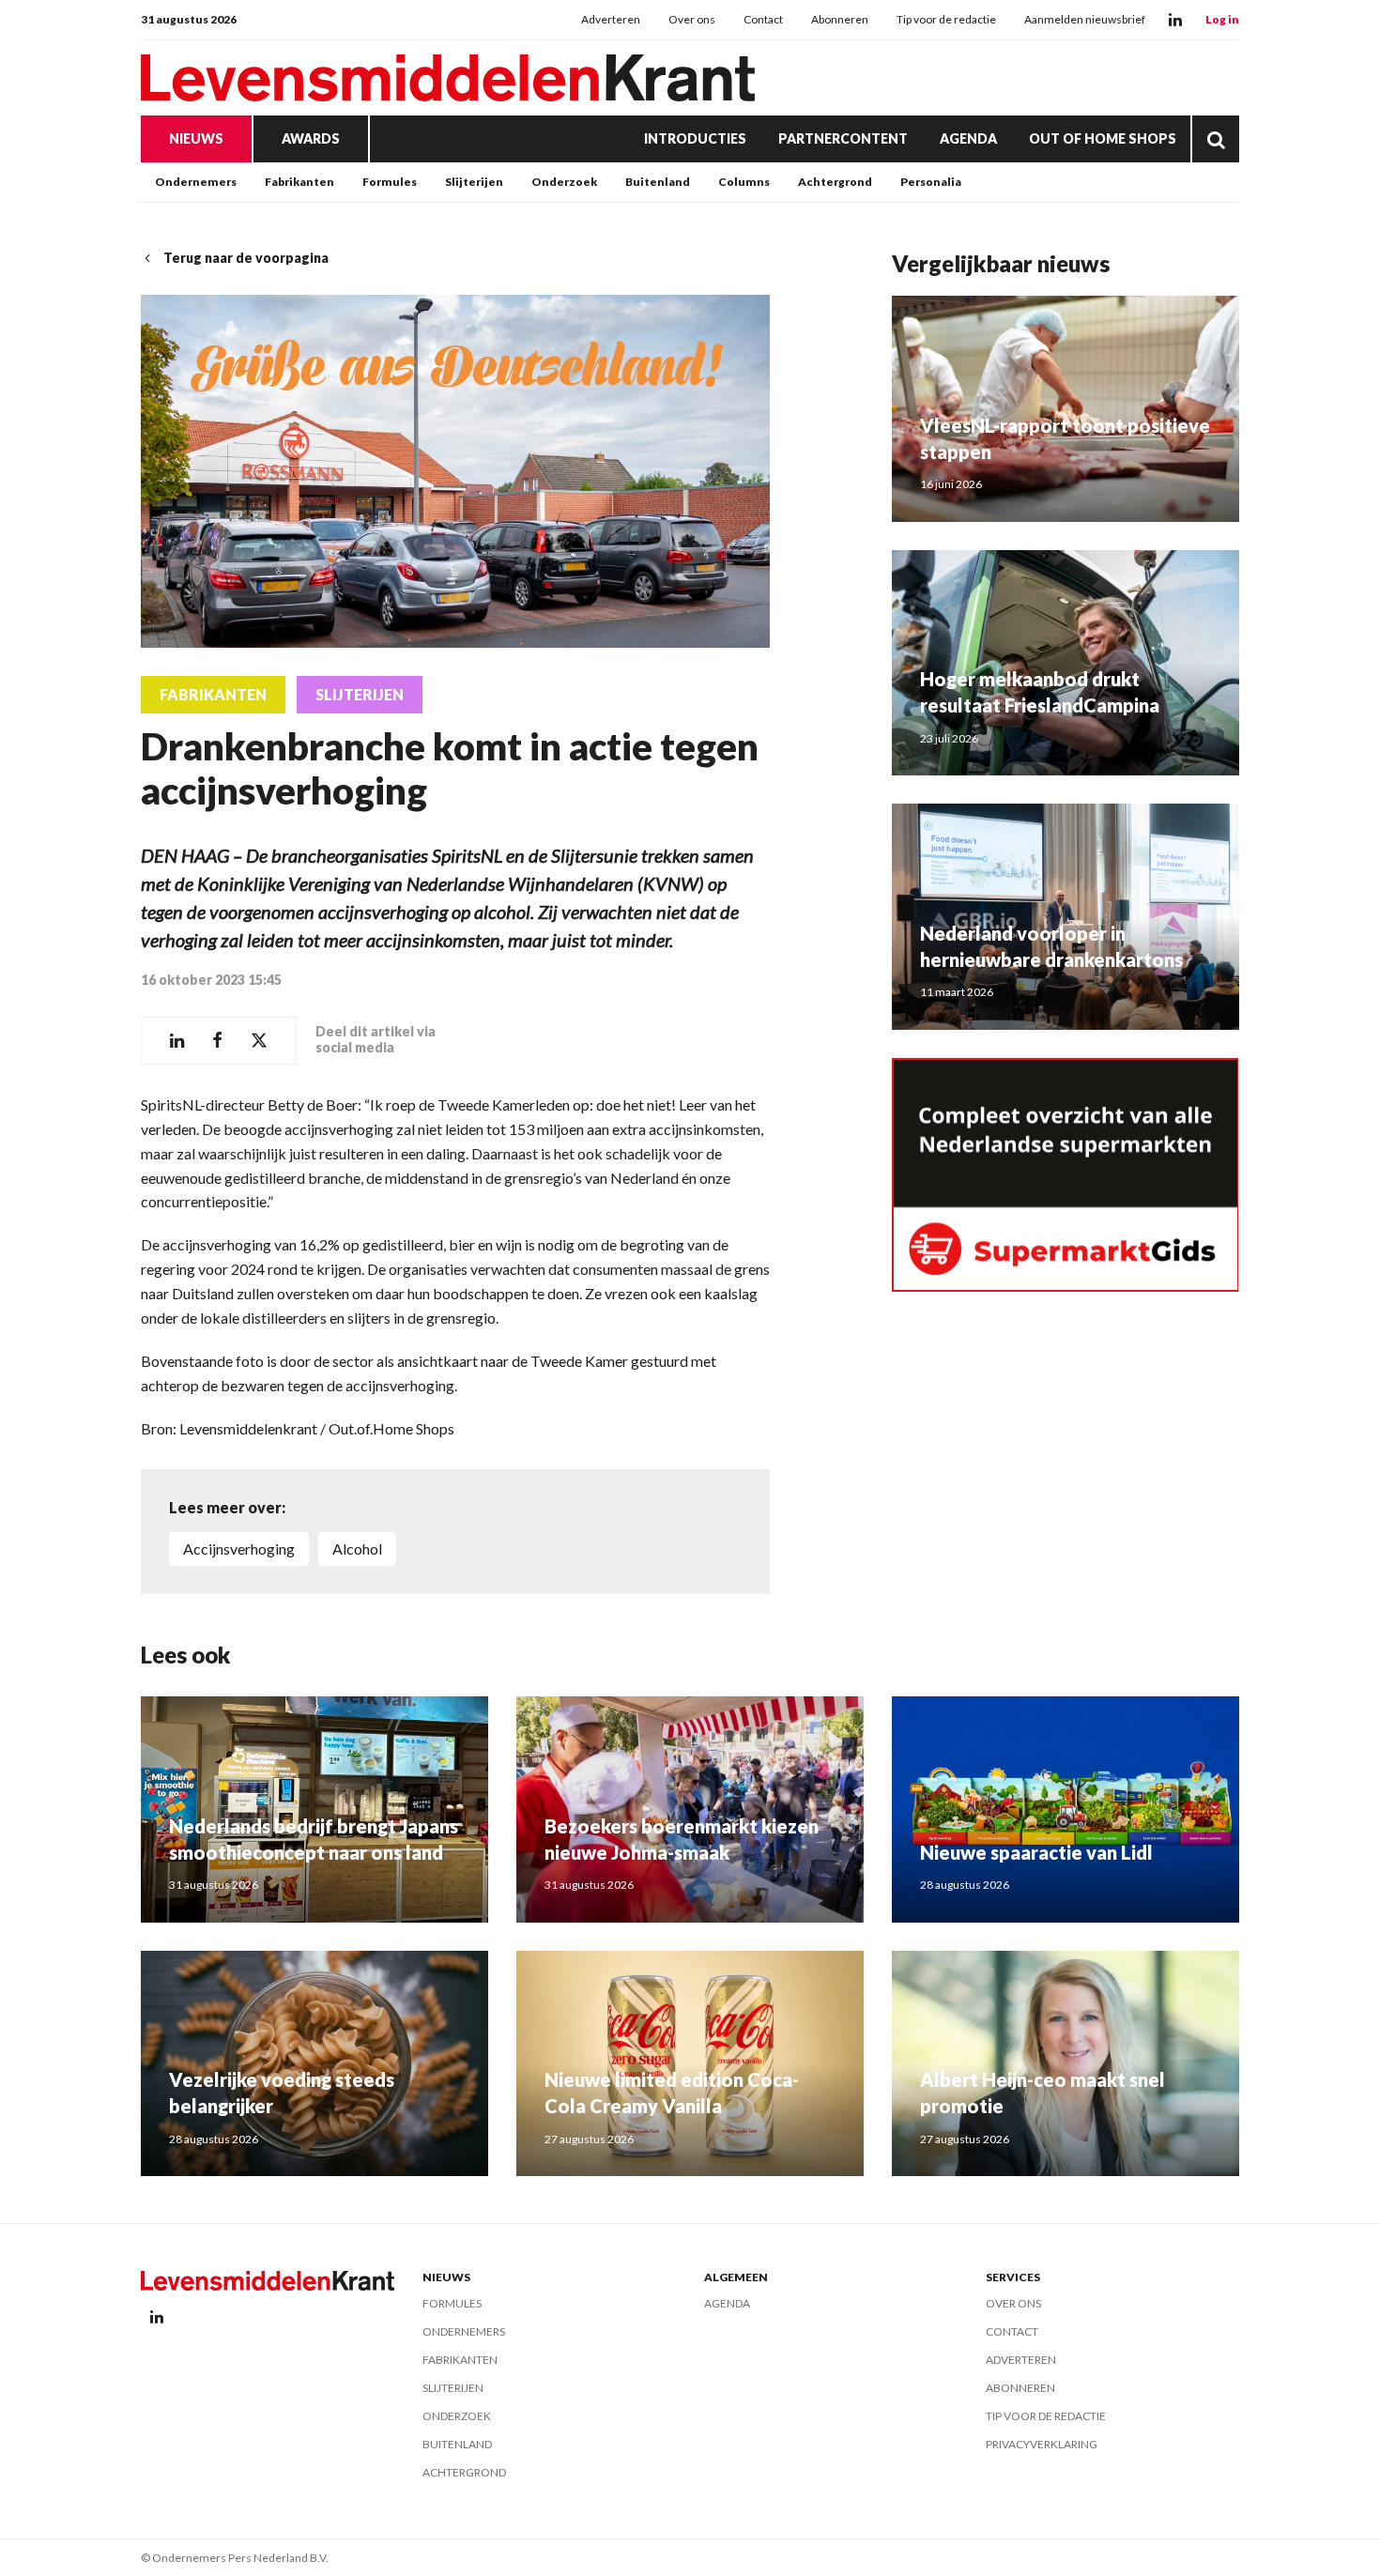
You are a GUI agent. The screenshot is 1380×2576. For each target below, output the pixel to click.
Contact (763, 19)
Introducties (695, 138)
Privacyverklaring (1042, 2444)
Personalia (931, 182)
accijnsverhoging (239, 1549)
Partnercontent (843, 138)
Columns (744, 182)
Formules (390, 182)
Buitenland (658, 182)
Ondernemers (196, 182)
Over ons (692, 19)
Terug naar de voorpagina (246, 258)
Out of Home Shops (1103, 138)
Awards (311, 138)
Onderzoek (564, 182)
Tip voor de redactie (946, 19)
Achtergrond (835, 182)
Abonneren (840, 19)
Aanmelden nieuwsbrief (1085, 19)
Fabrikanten (299, 182)
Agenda (968, 138)
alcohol (357, 1549)
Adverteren (611, 19)
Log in (1222, 19)
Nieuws (196, 138)
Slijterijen (474, 182)
